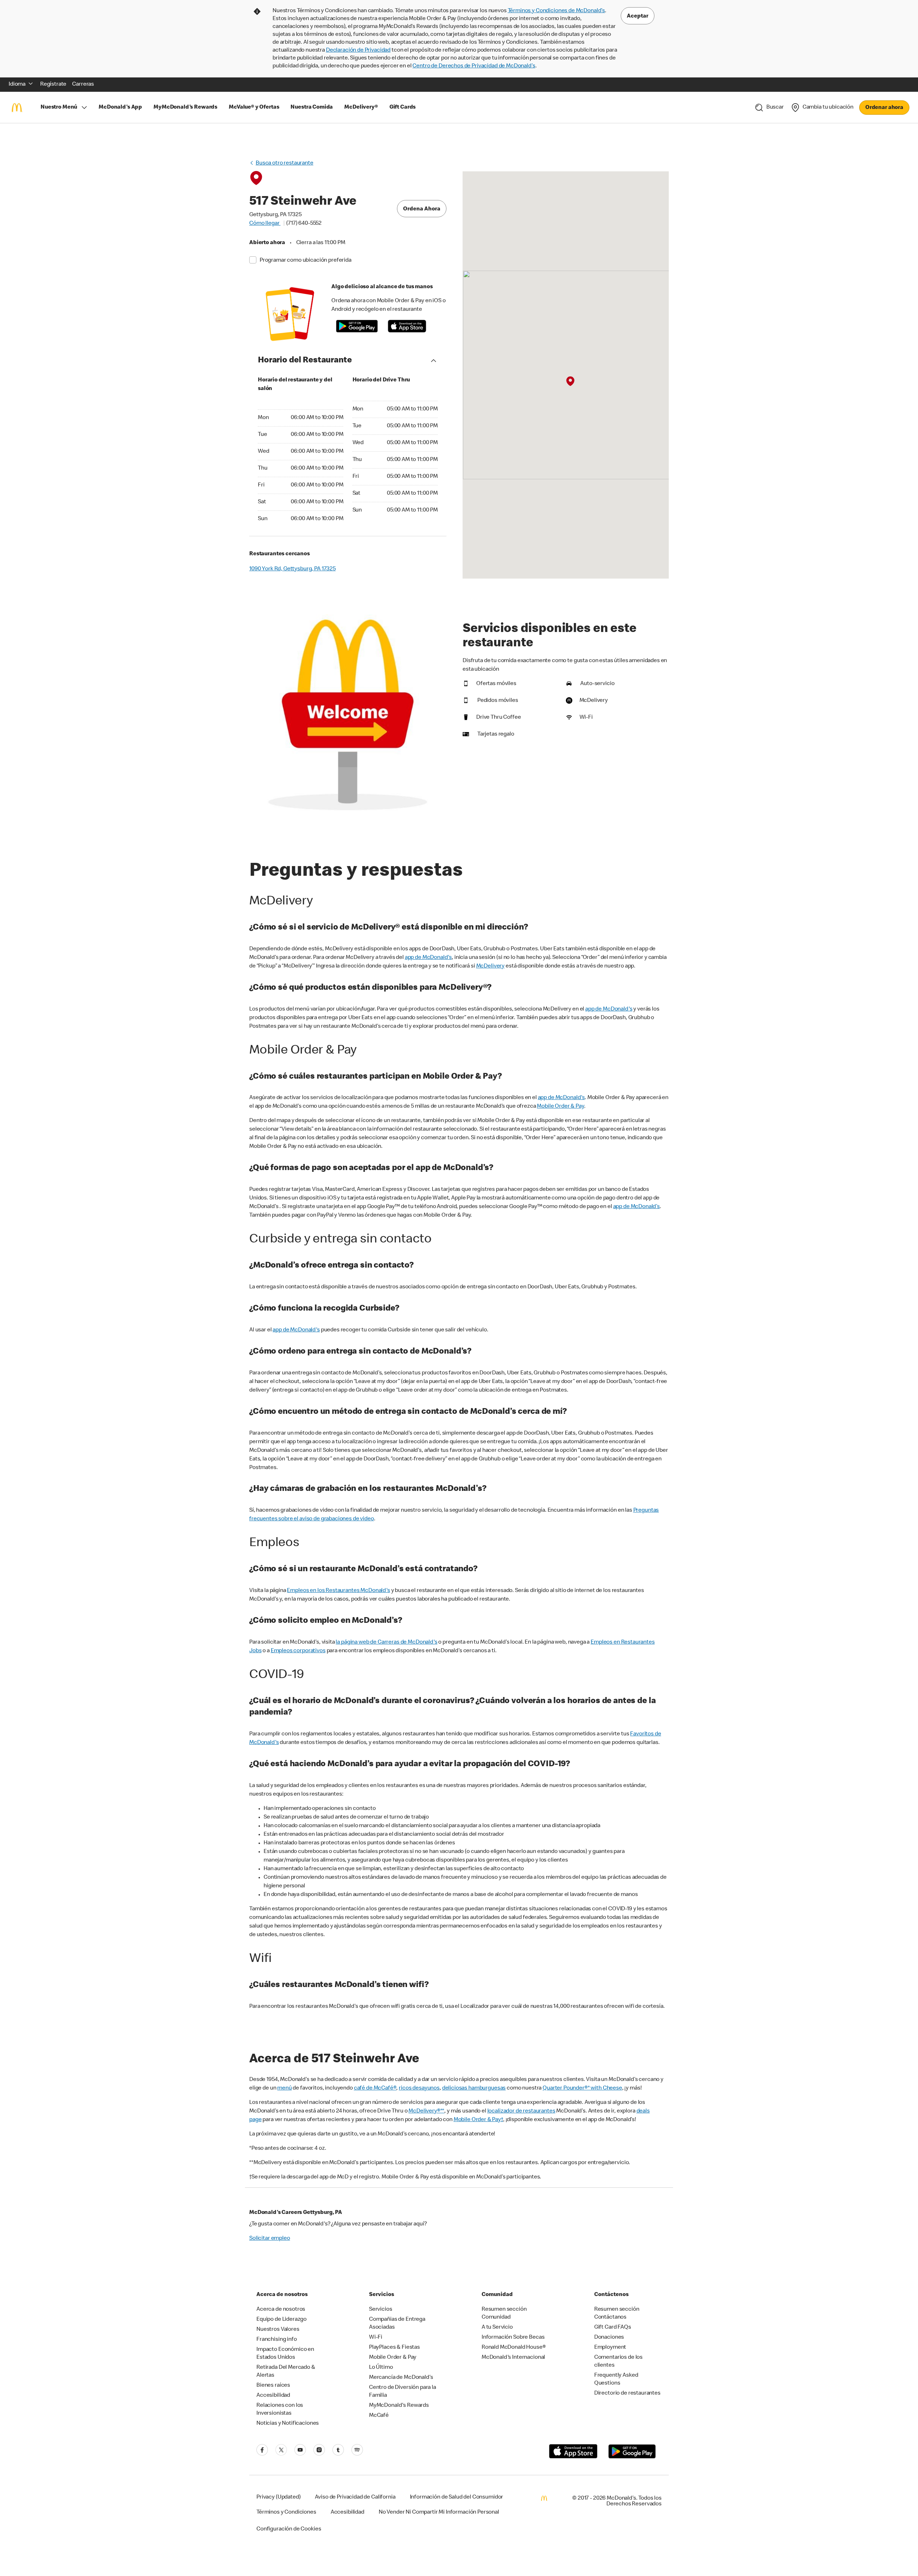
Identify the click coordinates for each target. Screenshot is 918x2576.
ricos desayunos (419, 2088)
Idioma (17, 85)
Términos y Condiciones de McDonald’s (557, 11)
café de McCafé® (375, 2088)
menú (284, 2088)
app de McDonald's (428, 958)
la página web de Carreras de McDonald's (386, 1643)
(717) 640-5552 (304, 224)
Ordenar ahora (884, 108)
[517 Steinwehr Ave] (570, 381)
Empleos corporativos (298, 1651)
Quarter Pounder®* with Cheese (582, 2088)
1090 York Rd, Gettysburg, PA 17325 (292, 569)
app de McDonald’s (637, 1207)
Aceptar (638, 16)
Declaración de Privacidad (358, 51)
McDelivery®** (426, 2111)
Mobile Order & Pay (560, 1107)
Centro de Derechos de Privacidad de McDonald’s (474, 66)
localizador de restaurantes (521, 2111)
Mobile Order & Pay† (478, 2120)
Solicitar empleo (270, 2239)
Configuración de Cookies (289, 2529)
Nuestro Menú (59, 108)
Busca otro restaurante (285, 163)
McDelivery (491, 966)
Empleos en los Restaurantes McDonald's (338, 1591)
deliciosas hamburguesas (474, 2088)
